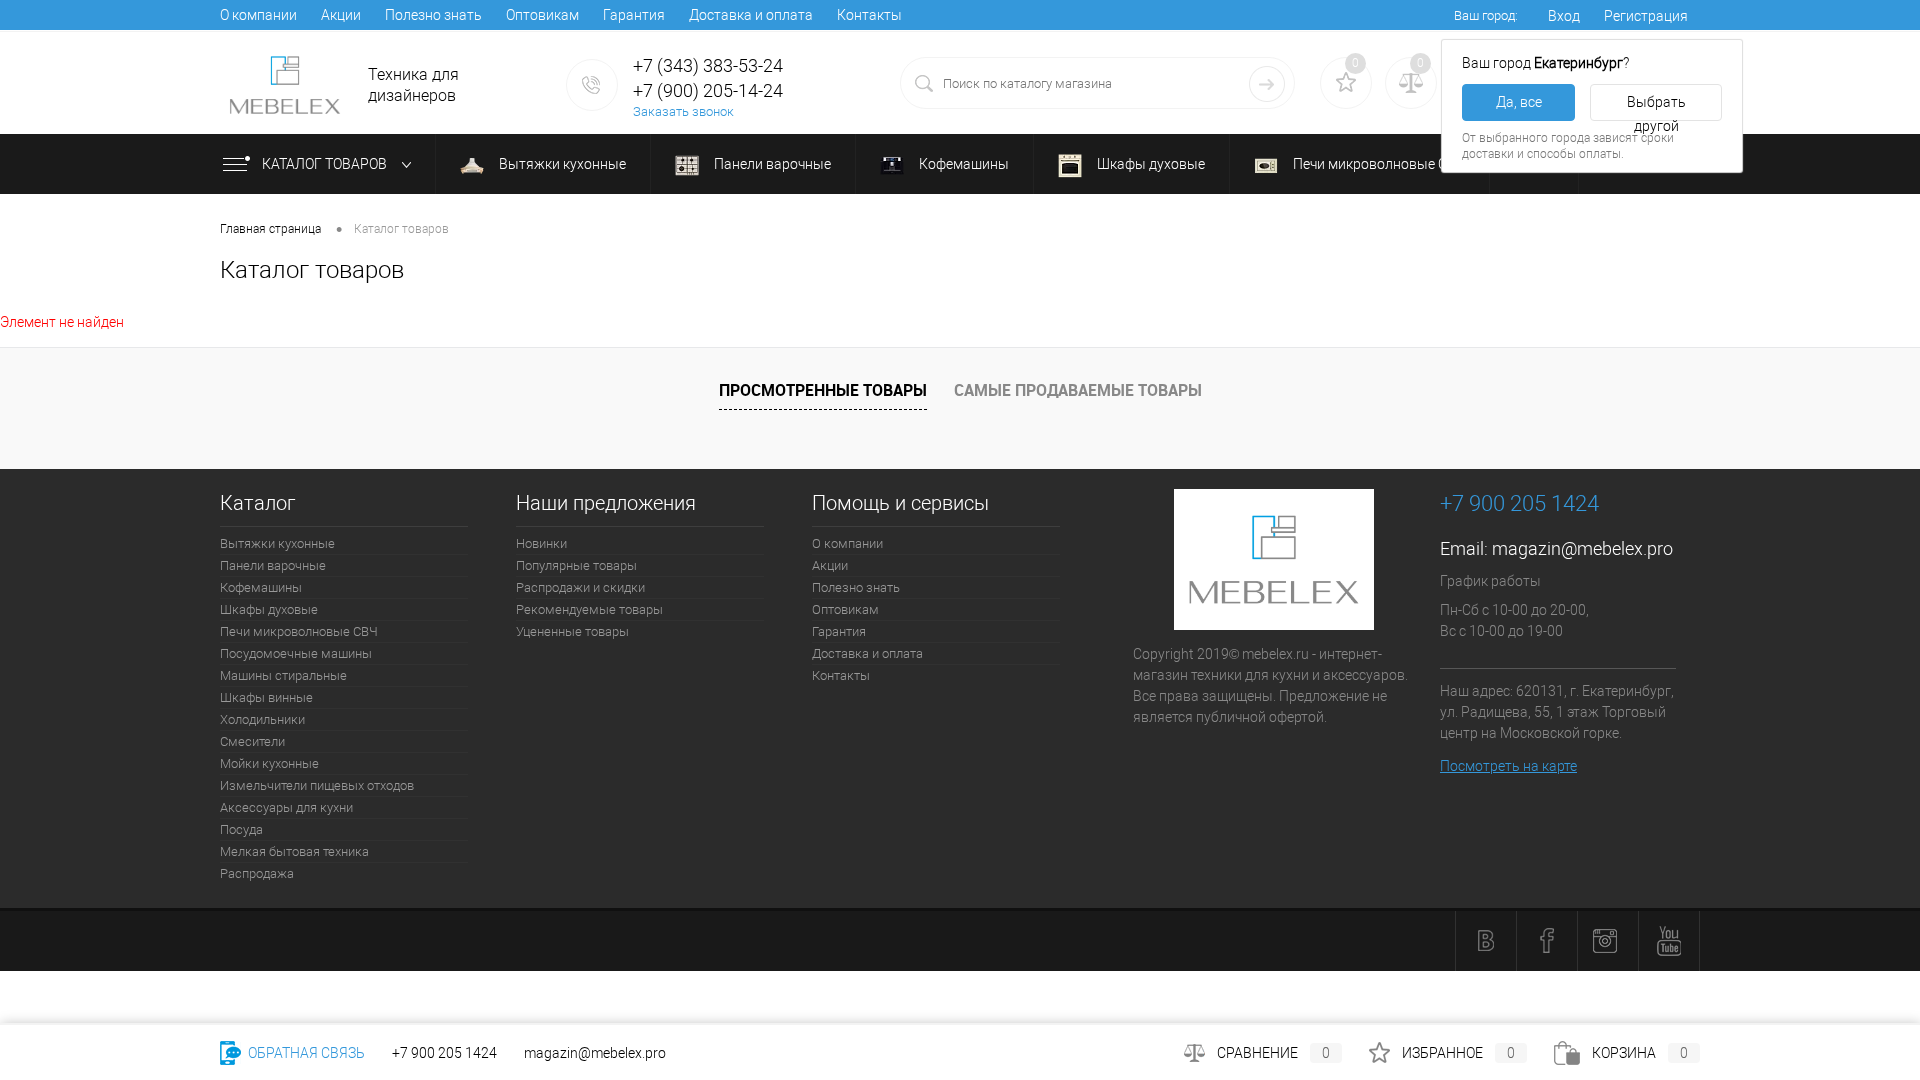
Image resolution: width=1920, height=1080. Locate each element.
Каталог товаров (326, 164)
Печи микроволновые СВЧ (1377, 164)
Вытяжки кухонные (561, 164)
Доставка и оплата (751, 15)
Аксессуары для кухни (286, 807)
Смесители (252, 741)
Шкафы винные (266, 697)
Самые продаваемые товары (1078, 390)
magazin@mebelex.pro (1582, 548)
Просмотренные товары (823, 390)
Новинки (541, 543)
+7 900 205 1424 (444, 1053)
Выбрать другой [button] (1656, 107)
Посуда (241, 829)
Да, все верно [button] (1519, 107)
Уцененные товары (572, 631)
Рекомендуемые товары (589, 609)
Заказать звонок (683, 111)
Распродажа (257, 873)
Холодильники (262, 719)
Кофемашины (962, 164)
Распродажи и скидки (580, 587)
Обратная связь (305, 1053)
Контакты (869, 15)
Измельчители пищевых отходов (317, 785)
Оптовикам (542, 15)
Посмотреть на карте (1508, 766)
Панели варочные (771, 164)
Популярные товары (576, 565)
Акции (341, 15)
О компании (258, 15)
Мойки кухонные (269, 763)
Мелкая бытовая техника (294, 851)
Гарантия (634, 15)
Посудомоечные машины (296, 653)
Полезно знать (433, 15)
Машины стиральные (283, 675)
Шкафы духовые (1149, 164)
